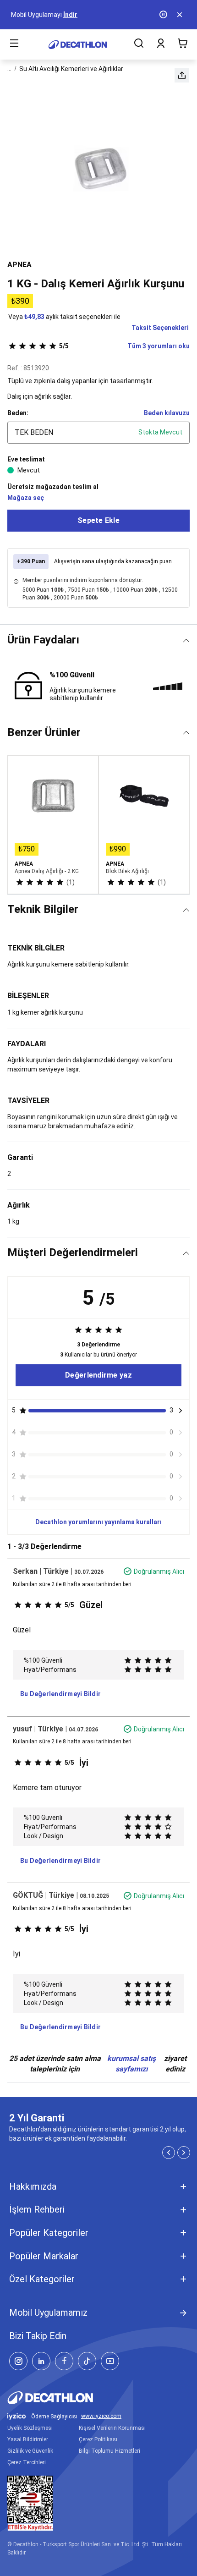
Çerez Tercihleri (27, 2462)
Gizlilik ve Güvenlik (30, 2451)
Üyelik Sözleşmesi (30, 2428)
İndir (70, 15)
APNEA (19, 265)
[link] (98, 1375)
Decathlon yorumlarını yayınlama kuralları (98, 1522)
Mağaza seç (26, 498)
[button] (182, 75)
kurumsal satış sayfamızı (131, 2064)
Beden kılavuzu (167, 413)
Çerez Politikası (98, 2439)
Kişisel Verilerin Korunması (112, 2428)
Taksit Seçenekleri (160, 328)
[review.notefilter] (181, 1411)
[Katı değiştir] (186, 640)
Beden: (18, 413)
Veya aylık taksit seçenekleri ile (64, 317)
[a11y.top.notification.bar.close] (181, 15)
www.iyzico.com (101, 2416)
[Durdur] (164, 15)
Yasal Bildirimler (28, 2439)
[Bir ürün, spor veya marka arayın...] (139, 44)
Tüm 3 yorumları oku (124, 346)
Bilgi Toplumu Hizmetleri (109, 2451)
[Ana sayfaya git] (78, 45)
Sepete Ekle (98, 520)
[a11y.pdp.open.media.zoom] (98, 169)
